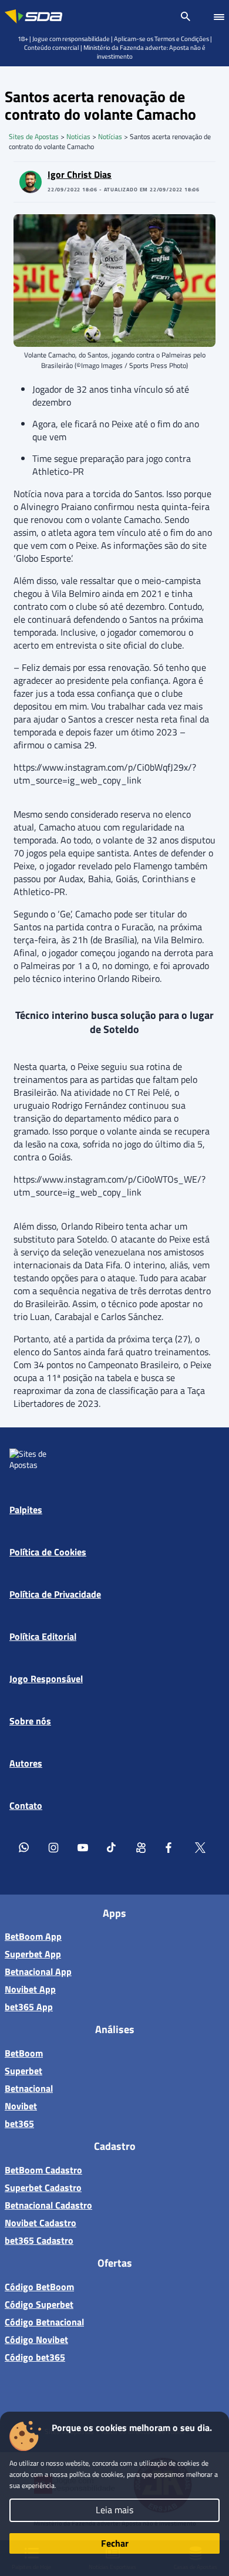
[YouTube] (83, 1847)
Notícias (110, 136)
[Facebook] (171, 1847)
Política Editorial (43, 1636)
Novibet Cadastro (41, 2223)
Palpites (26, 1510)
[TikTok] (112, 1847)
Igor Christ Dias (80, 174)
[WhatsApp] (24, 1847)
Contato (26, 1805)
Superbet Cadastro (43, 2187)
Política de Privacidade (55, 1594)
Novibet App (30, 1989)
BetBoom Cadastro (43, 2170)
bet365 (19, 2123)
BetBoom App (33, 1936)
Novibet (21, 2106)
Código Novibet (36, 2339)
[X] (200, 1847)
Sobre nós (30, 1721)
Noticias (78, 136)
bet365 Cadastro (39, 2240)
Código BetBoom (39, 2287)
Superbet (23, 2071)
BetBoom (24, 2053)
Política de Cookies (48, 1552)
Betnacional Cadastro (48, 2205)
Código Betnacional (44, 2322)
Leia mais (114, 2510)
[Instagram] (53, 1847)
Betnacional (29, 2088)
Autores (26, 1763)
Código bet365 (35, 2357)
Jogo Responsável (46, 1679)
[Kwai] (142, 1847)
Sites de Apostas (34, 136)
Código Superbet (39, 2304)
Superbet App (33, 1954)
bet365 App (29, 2007)
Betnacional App (38, 1971)
